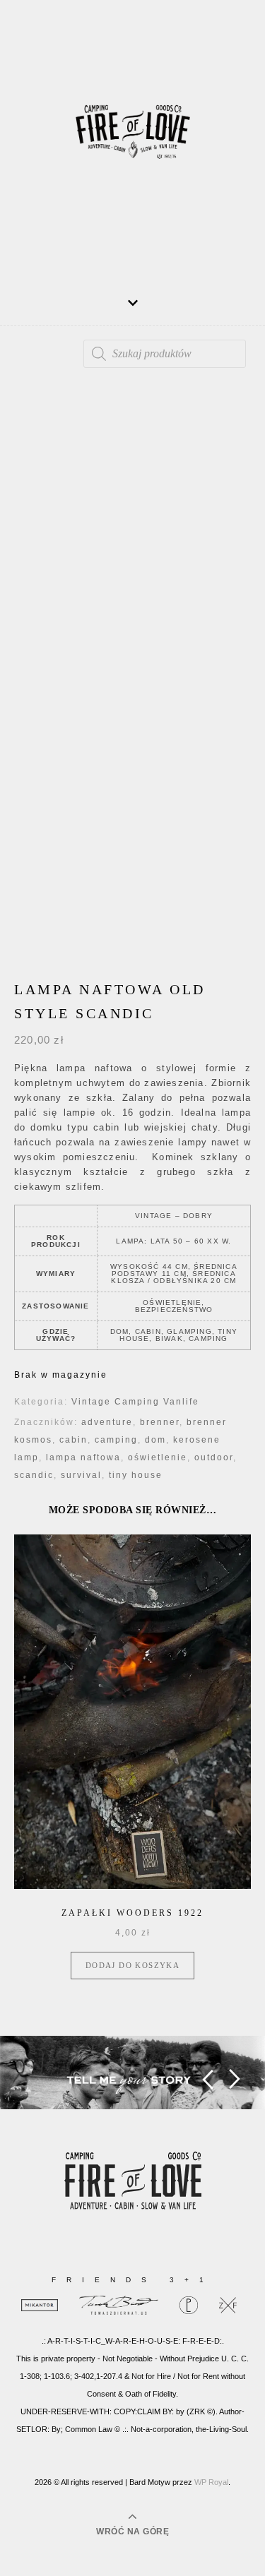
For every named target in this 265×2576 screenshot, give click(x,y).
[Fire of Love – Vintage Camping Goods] (133, 138)
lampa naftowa (83, 1457)
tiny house (136, 1475)
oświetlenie (158, 1457)
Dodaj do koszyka (132, 1965)
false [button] (207, 2079)
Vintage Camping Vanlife (135, 1402)
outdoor (214, 1457)
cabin (73, 1440)
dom (155, 1440)
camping (116, 1440)
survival (81, 1475)
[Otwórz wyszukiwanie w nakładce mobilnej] (165, 354)
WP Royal (211, 2482)
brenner (160, 1422)
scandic (34, 1475)
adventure (107, 1422)
